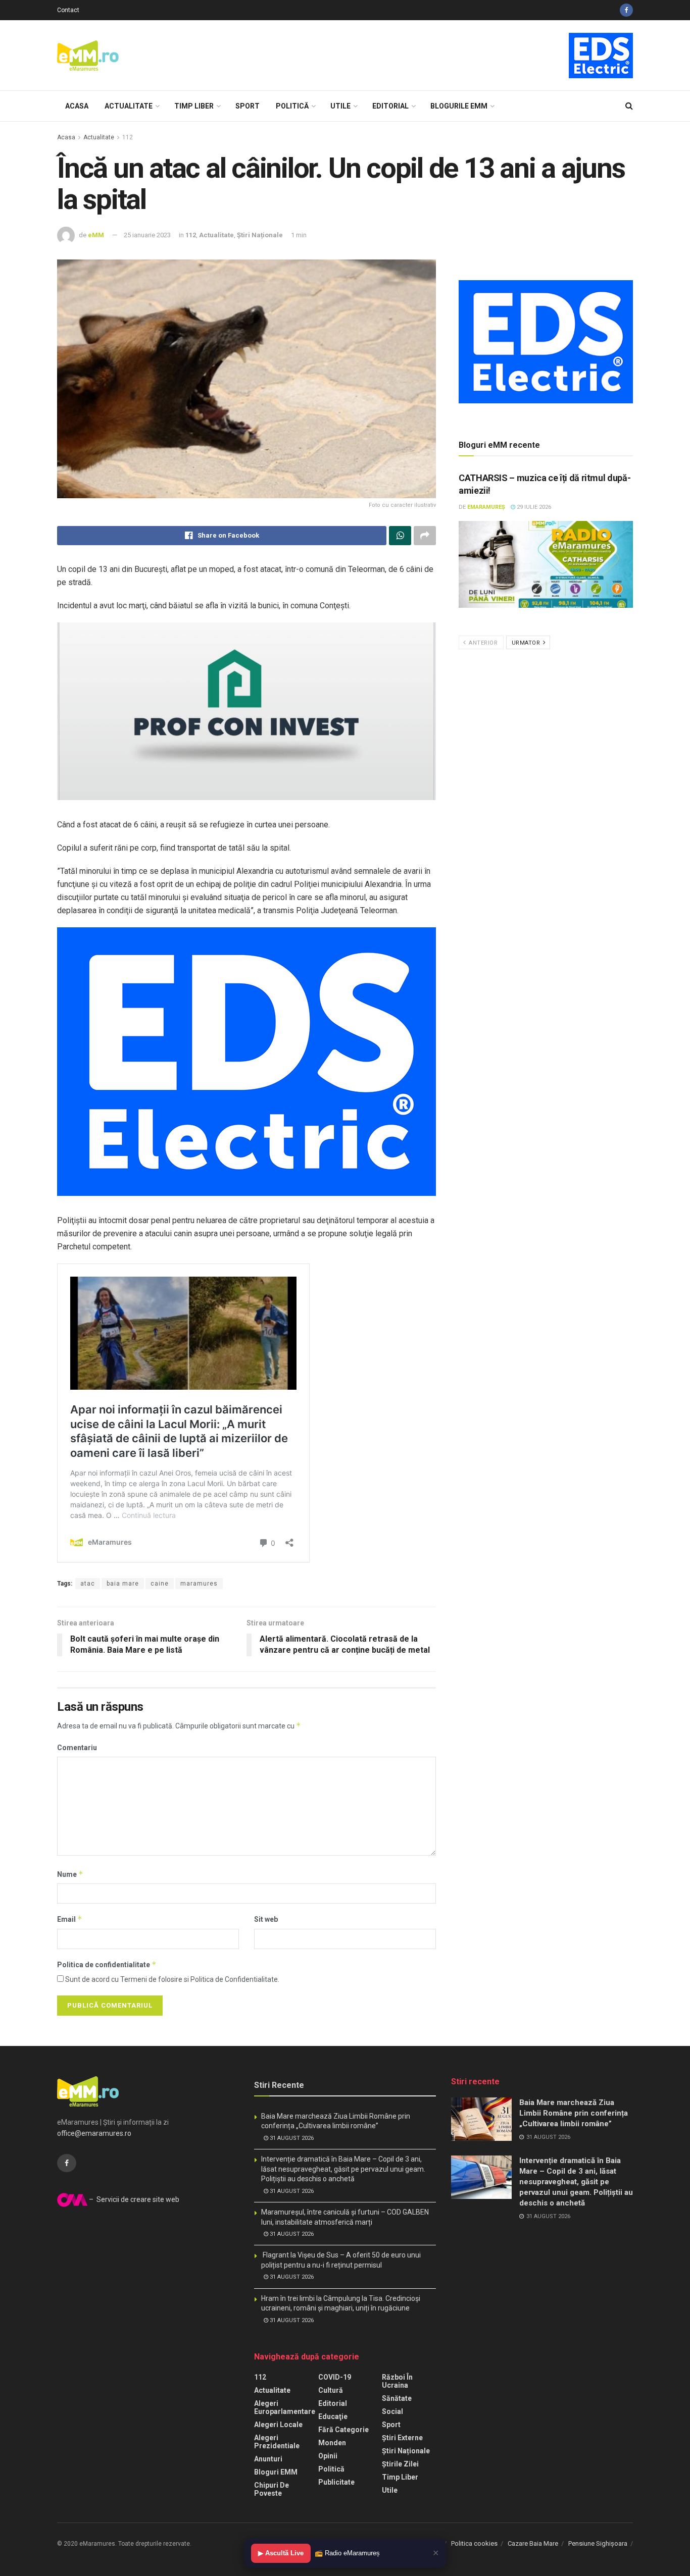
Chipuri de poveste (272, 2489)
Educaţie (333, 2416)
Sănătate (397, 2398)
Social (392, 2411)
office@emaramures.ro (94, 2133)
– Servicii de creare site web (133, 2199)
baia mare (123, 1584)
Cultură (331, 2390)
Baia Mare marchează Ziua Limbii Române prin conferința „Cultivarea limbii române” (574, 2113)
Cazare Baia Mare (533, 2543)
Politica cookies (474, 2543)
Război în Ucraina (397, 2381)
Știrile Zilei (400, 2464)
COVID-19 (335, 2377)
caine (160, 1584)
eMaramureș (486, 507)
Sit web (266, 1919)
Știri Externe (402, 2438)
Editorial (390, 106)
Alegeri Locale (278, 2425)
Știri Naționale (260, 235)
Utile (340, 106)
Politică (292, 106)
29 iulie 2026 (533, 507)
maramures (199, 1584)
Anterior (483, 643)
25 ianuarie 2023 (147, 235)
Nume (70, 1874)
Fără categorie (343, 2430)
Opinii (328, 2456)
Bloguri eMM (276, 2472)
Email (70, 1919)
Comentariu (77, 1748)
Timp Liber (194, 106)
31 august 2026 (291, 2138)
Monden (332, 2443)
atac (88, 1584)
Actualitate (129, 106)
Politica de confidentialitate (107, 1964)
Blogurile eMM (459, 106)
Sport (248, 106)
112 (128, 137)
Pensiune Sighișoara (598, 2543)
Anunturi (268, 2459)
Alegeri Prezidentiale (277, 2442)
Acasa (77, 106)
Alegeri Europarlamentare (285, 2407)
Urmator (527, 643)
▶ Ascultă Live (281, 2553)
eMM (96, 235)
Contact (68, 10)
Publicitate (336, 2482)
